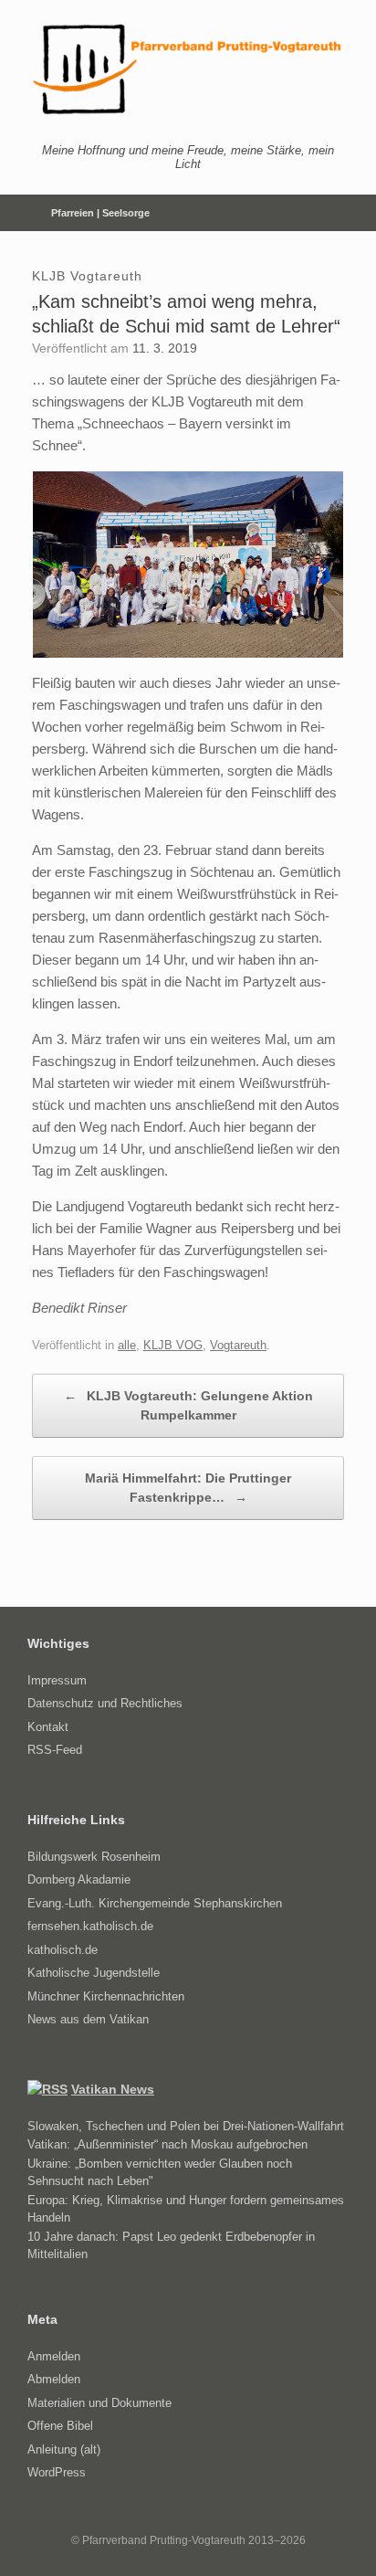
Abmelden (54, 2379)
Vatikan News (113, 2089)
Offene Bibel (60, 2426)
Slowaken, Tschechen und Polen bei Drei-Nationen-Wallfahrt (186, 2126)
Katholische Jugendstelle (94, 1973)
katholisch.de (63, 1950)
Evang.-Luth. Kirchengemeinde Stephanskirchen (155, 1903)
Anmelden (54, 2356)
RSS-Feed (55, 1750)
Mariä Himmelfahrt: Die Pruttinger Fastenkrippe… (188, 1488)
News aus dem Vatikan (88, 2019)
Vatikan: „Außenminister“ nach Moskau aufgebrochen (167, 2144)
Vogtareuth (238, 1345)
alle (127, 1345)
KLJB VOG (173, 1345)
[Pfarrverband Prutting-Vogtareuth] (188, 69)
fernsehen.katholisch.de (90, 1926)
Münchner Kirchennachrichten (106, 1996)
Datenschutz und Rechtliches (105, 1703)
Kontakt (48, 1727)
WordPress (57, 2472)
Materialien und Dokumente (99, 2403)
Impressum (57, 1680)
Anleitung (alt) (64, 2449)
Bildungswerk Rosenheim (94, 1857)
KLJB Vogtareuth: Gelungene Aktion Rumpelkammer (188, 1405)
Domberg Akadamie (79, 1879)
